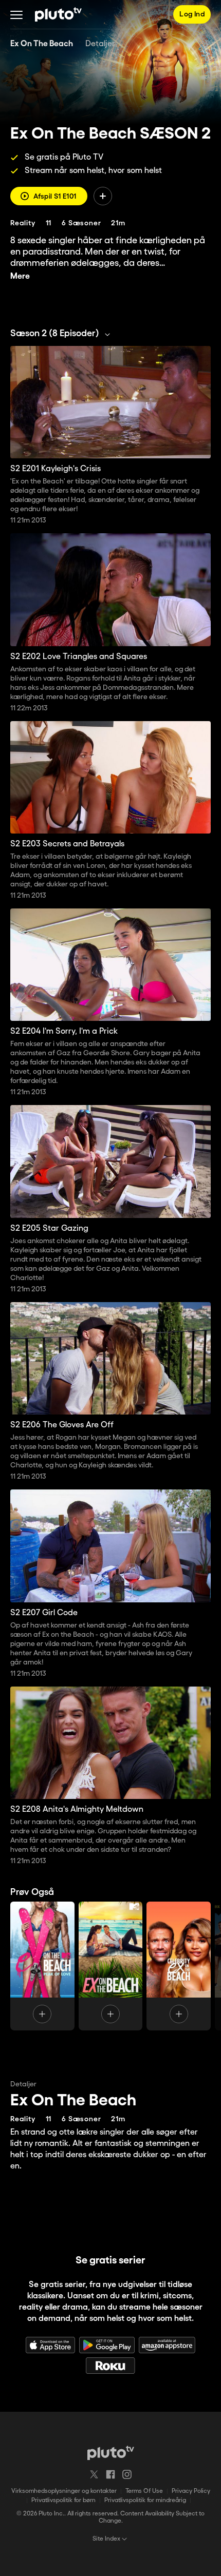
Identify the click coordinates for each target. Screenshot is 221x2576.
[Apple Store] (50, 2345)
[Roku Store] (110, 2366)
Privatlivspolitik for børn (63, 2500)
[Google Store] (107, 2345)
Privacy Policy (191, 2491)
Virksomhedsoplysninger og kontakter (64, 2491)
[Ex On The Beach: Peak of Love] (42, 1966)
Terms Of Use (144, 2491)
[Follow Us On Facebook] (110, 2474)
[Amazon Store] (167, 2345)
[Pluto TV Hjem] (58, 14)
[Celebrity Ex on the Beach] (179, 1966)
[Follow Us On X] (94, 2474)
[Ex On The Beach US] (111, 1966)
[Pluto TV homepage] (111, 2453)
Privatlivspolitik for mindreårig (145, 2500)
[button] (16, 14)
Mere (20, 276)
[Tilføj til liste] (103, 196)
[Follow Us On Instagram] (127, 2474)
